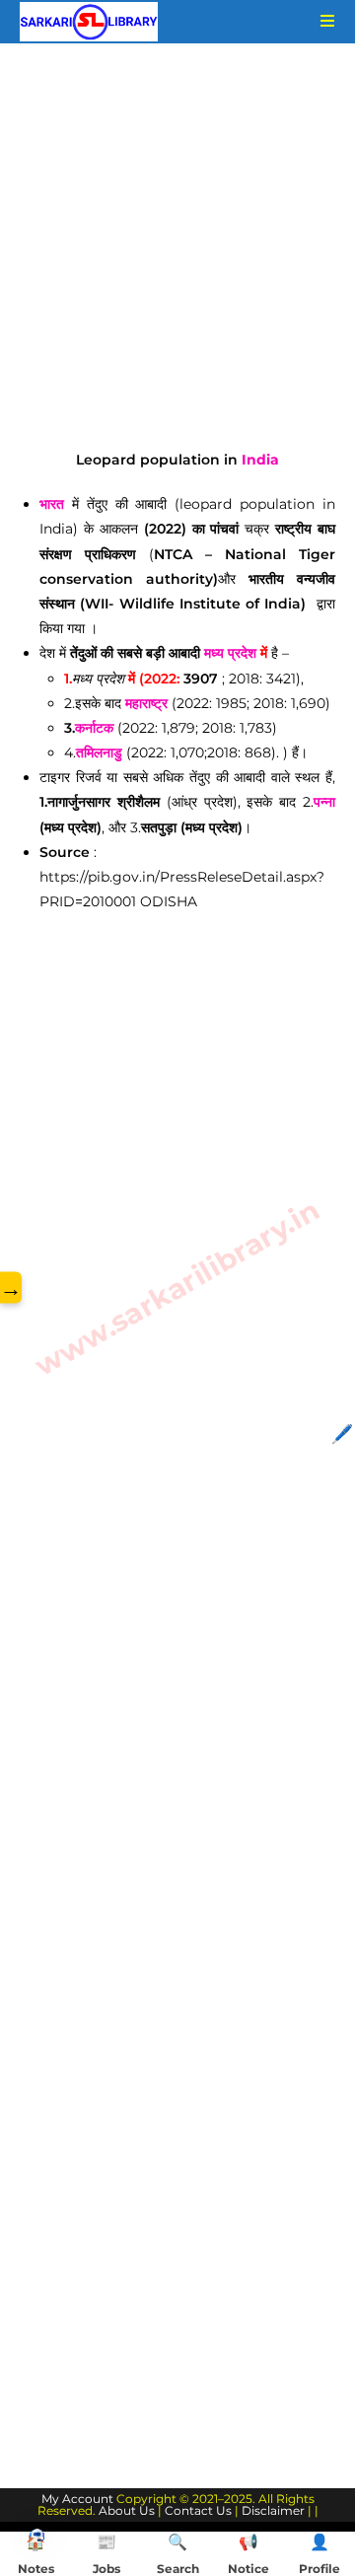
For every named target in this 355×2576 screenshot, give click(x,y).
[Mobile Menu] (320, 21)
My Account (77, 2499)
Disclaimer (273, 2510)
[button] (37, 2534)
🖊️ (342, 1434)
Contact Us (198, 2510)
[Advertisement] (177, 262)
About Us (127, 2510)
